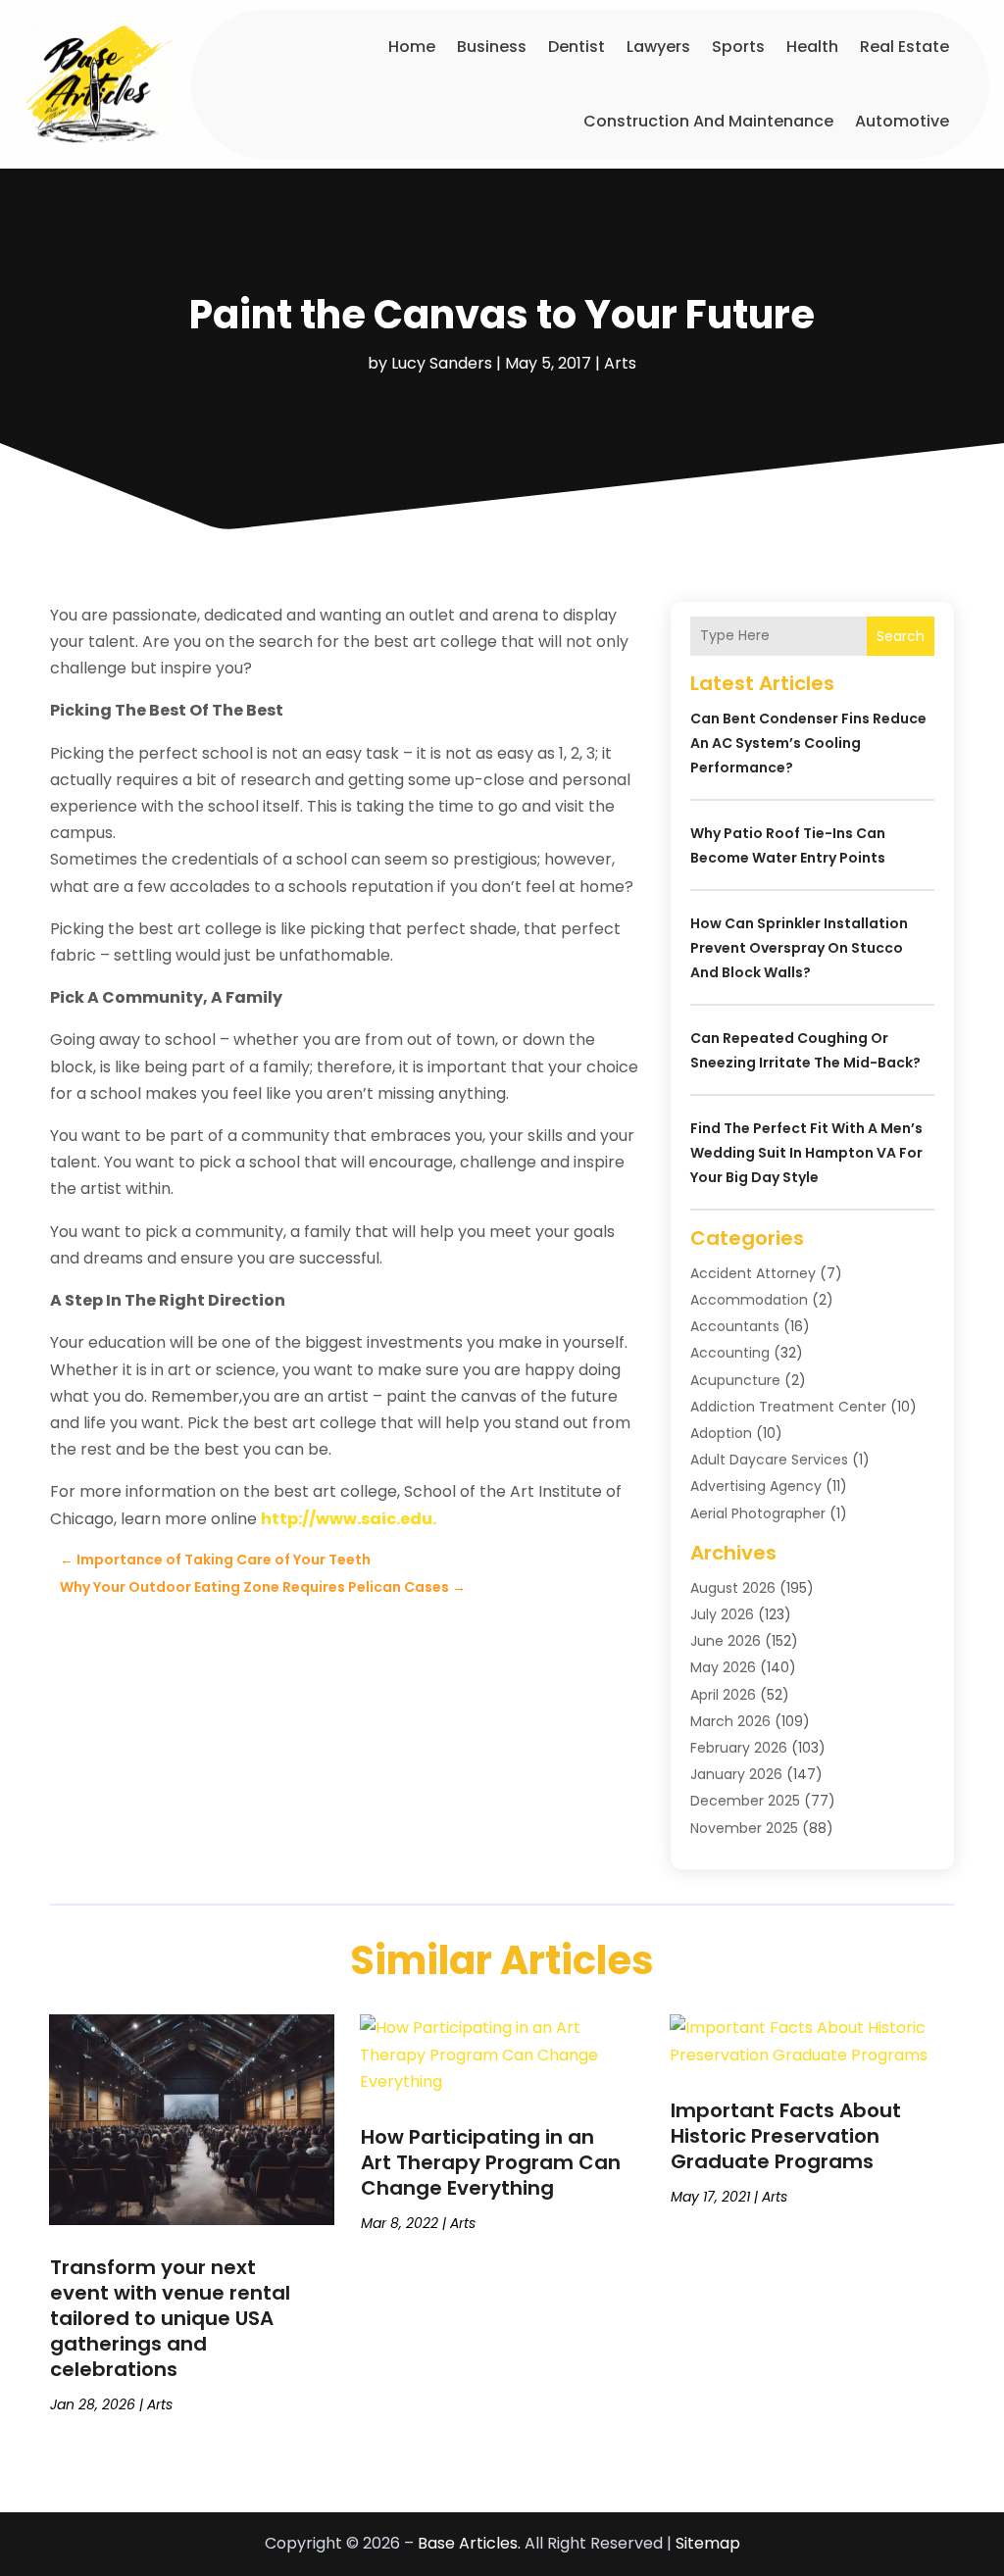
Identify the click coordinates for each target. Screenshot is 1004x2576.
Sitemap (708, 2543)
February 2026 (739, 1748)
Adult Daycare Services (769, 1460)
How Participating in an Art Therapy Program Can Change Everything (491, 2162)
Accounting (730, 1353)
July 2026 (722, 1614)
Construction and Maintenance (708, 121)
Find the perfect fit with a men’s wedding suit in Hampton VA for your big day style (806, 1153)
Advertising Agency (756, 1486)
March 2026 (730, 1721)
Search (901, 636)
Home (412, 47)
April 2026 (723, 1695)
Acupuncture (735, 1380)
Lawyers (658, 47)
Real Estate (904, 47)
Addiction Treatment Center (788, 1407)
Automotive (902, 121)
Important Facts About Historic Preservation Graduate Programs (786, 2136)
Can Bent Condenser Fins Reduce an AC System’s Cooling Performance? (808, 743)
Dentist (577, 47)
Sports (738, 47)
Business (492, 47)
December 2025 (745, 1801)
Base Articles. (469, 2543)
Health (812, 47)
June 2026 (726, 1641)
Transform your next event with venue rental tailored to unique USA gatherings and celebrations (170, 2318)
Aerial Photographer (758, 1513)
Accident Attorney (753, 1273)
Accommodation (749, 1300)
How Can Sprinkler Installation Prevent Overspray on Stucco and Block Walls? (799, 948)
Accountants (735, 1326)
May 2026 (723, 1667)
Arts (620, 363)
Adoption (721, 1433)
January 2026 (736, 1774)
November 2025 (744, 1828)
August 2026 (733, 1588)
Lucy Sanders (442, 363)
